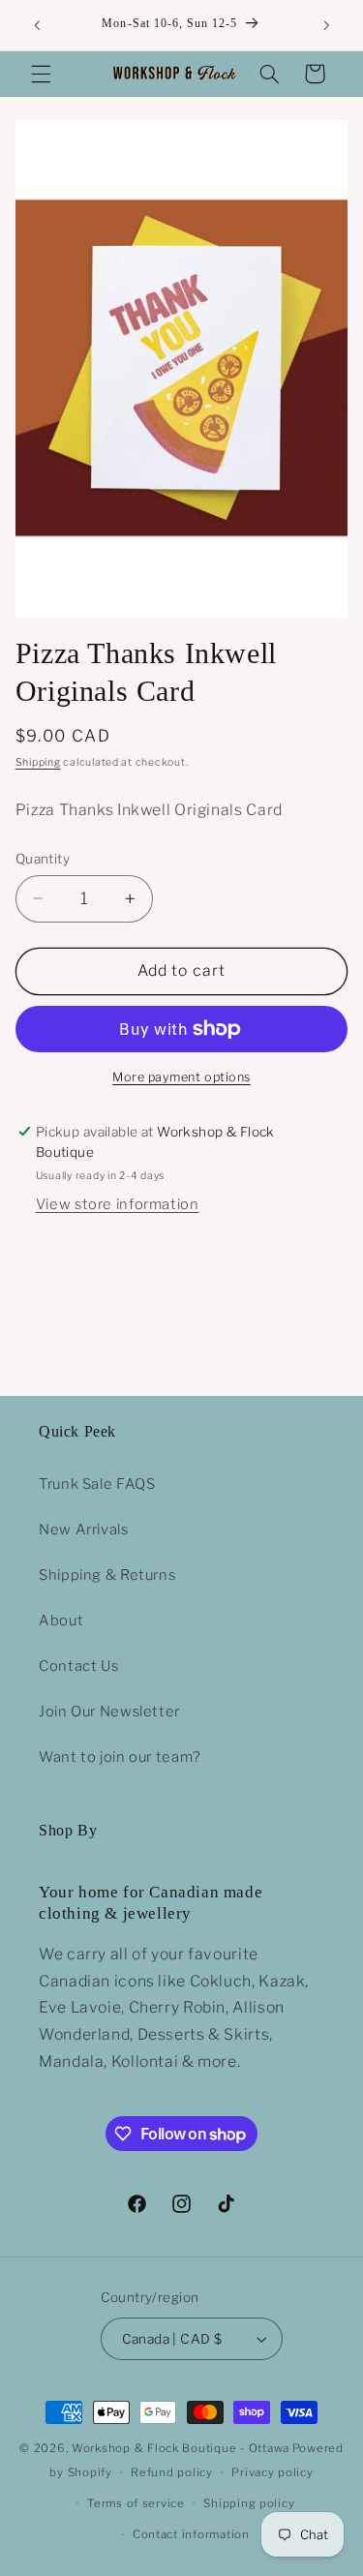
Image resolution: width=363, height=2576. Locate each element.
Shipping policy (249, 2503)
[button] (41, 74)
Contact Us (78, 1666)
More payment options (181, 1077)
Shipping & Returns (107, 1575)
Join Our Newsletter (109, 1712)
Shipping (38, 762)
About (61, 1621)
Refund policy (172, 2472)
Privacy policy (272, 2472)
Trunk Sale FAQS (97, 1484)
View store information (118, 1204)
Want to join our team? (120, 1757)
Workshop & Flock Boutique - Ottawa (181, 2448)
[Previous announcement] (37, 25)
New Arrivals (84, 1530)
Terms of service (136, 2503)
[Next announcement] (326, 25)
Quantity (43, 859)
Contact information (191, 2534)
